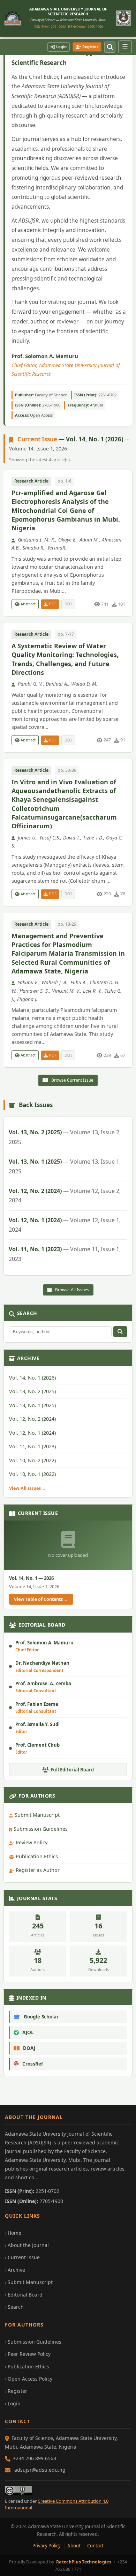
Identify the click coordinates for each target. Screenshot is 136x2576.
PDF (52, 604)
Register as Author (38, 1870)
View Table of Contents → (41, 1599)
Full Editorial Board (72, 1770)
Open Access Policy (30, 2379)
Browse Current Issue (72, 1080)
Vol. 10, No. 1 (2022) (32, 1474)
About (74, 2546)
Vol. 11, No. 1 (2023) (65, 1254)
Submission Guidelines (41, 1829)
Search (16, 2307)
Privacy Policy (47, 2546)
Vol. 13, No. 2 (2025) (65, 1137)
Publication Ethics (37, 1856)
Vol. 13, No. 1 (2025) (65, 1166)
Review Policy (32, 1842)
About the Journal (28, 2245)
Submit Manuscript (37, 1815)
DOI (68, 604)
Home (14, 2233)
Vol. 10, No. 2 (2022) (32, 1460)
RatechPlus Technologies (84, 2562)
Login (61, 47)
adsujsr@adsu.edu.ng (40, 2470)
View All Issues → (28, 1488)
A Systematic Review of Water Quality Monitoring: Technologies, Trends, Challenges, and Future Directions (65, 659)
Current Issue (24, 2257)
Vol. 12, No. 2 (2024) (65, 1196)
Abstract (28, 604)
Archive (16, 2270)
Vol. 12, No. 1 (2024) (65, 1225)
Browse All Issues (72, 1290)
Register (90, 47)
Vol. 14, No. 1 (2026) (32, 1378)
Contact (95, 2546)
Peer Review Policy (29, 2354)
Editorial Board (25, 2295)
